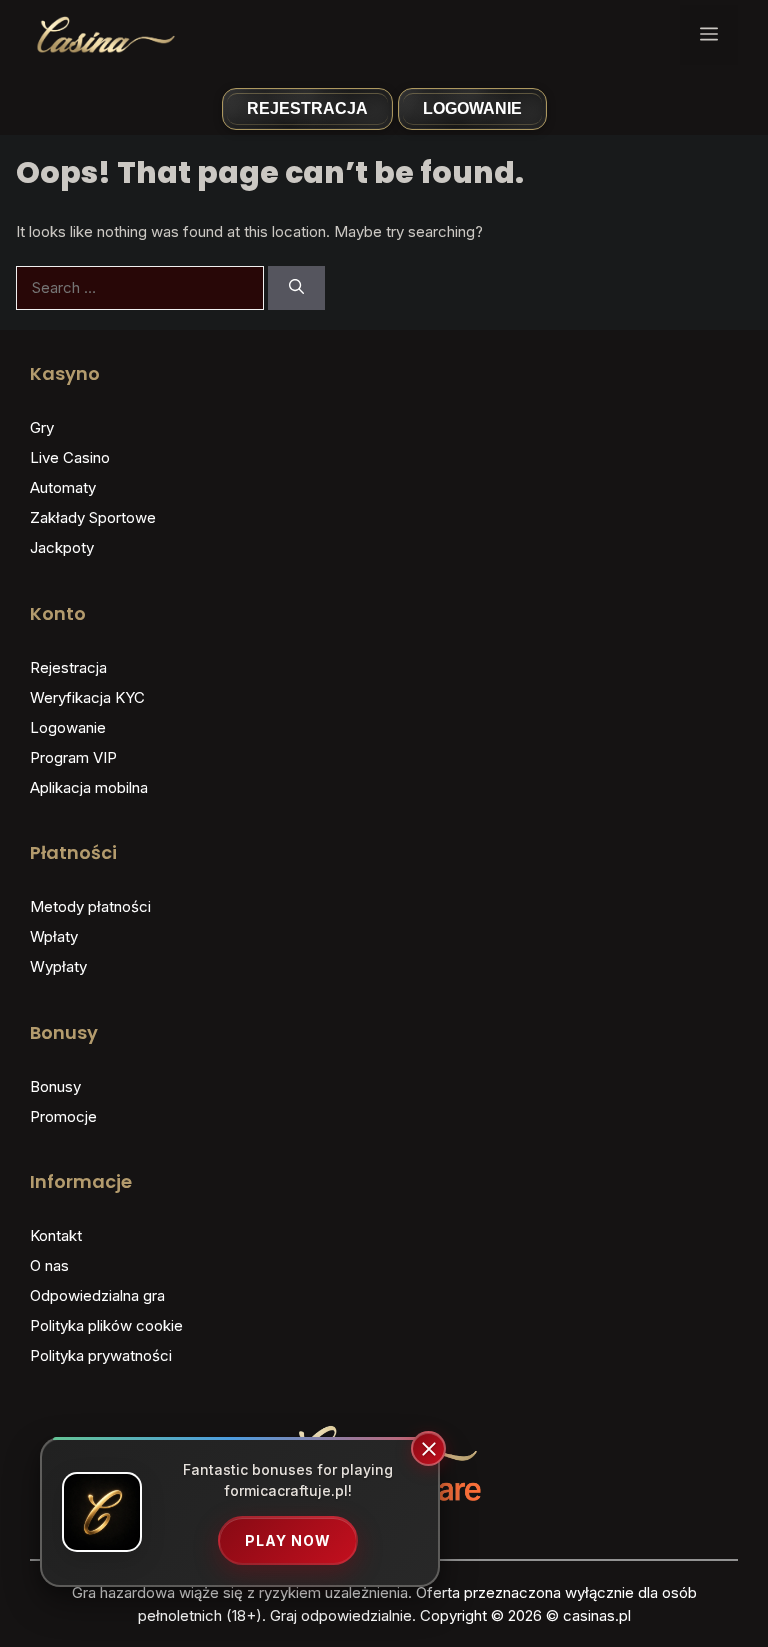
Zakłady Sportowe (93, 517)
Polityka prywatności (101, 1355)
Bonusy (55, 1086)
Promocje (63, 1116)
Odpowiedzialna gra (97, 1295)
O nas (49, 1265)
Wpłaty (54, 936)
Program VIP (73, 757)
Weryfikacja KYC (87, 697)
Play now (288, 1540)
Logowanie (472, 108)
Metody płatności (90, 906)
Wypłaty (58, 966)
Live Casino (70, 457)
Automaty (63, 487)
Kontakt (56, 1235)
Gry (42, 427)
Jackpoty (62, 547)
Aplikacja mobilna (89, 787)
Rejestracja (307, 108)
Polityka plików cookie (106, 1325)
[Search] (296, 288)
